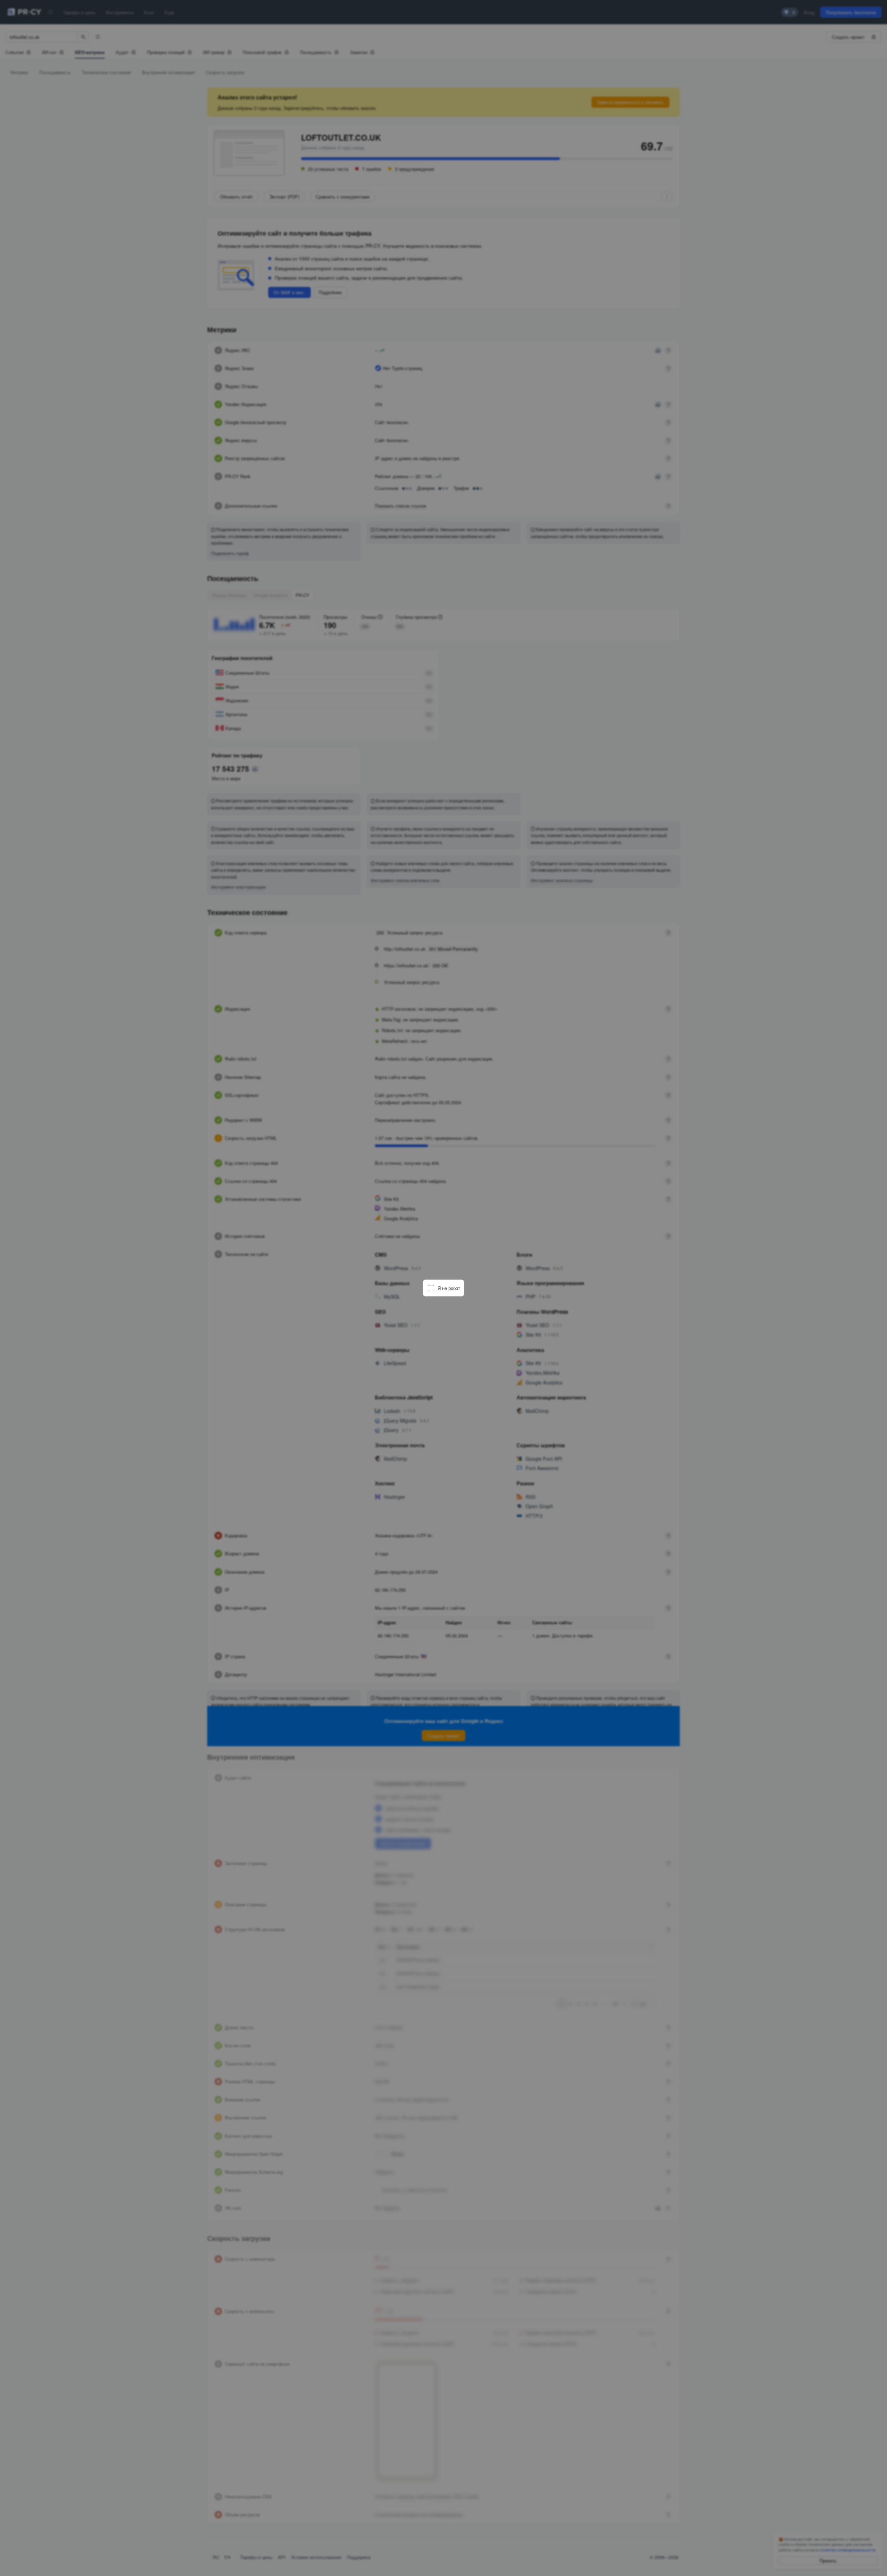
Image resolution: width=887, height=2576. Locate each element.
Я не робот (449, 1288)
